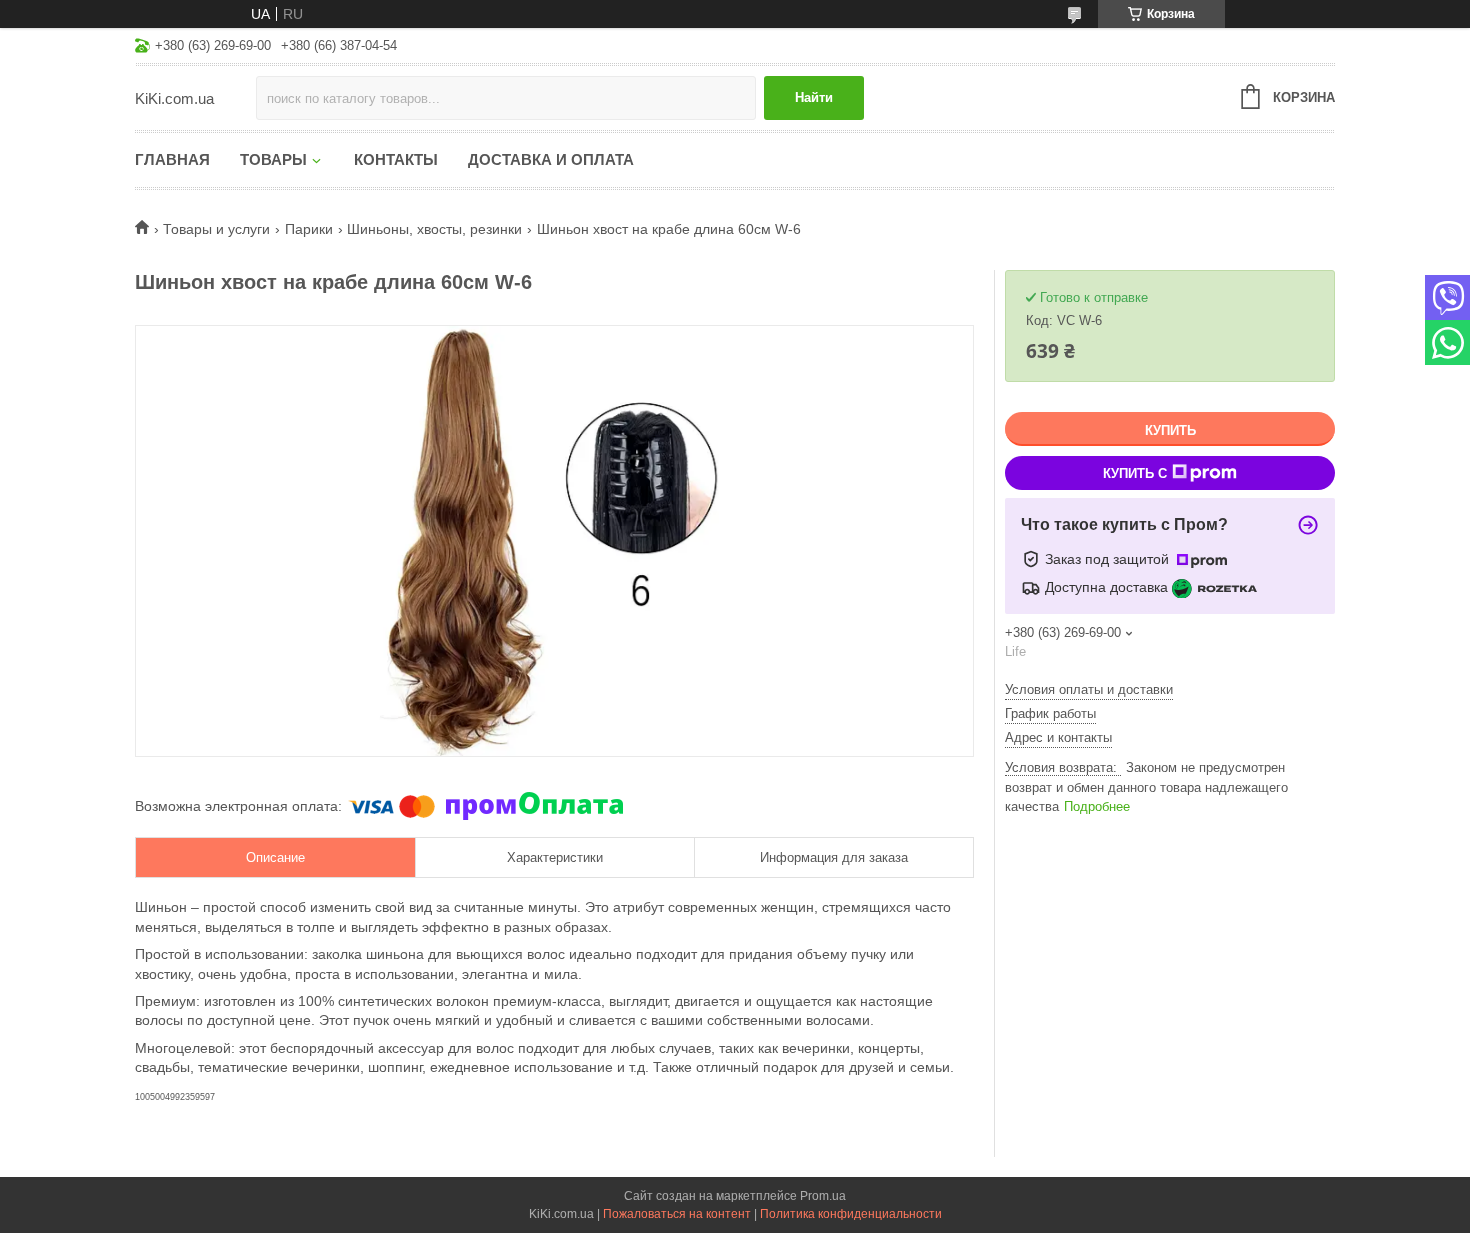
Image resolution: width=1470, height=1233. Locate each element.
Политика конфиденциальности (851, 1214)
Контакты (396, 159)
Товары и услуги (216, 229)
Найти (814, 97)
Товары (273, 159)
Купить (1170, 430)
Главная (172, 159)
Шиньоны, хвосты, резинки (434, 229)
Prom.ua (823, 1196)
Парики (309, 229)
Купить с (1135, 473)
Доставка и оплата (551, 159)
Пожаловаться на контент (677, 1214)
